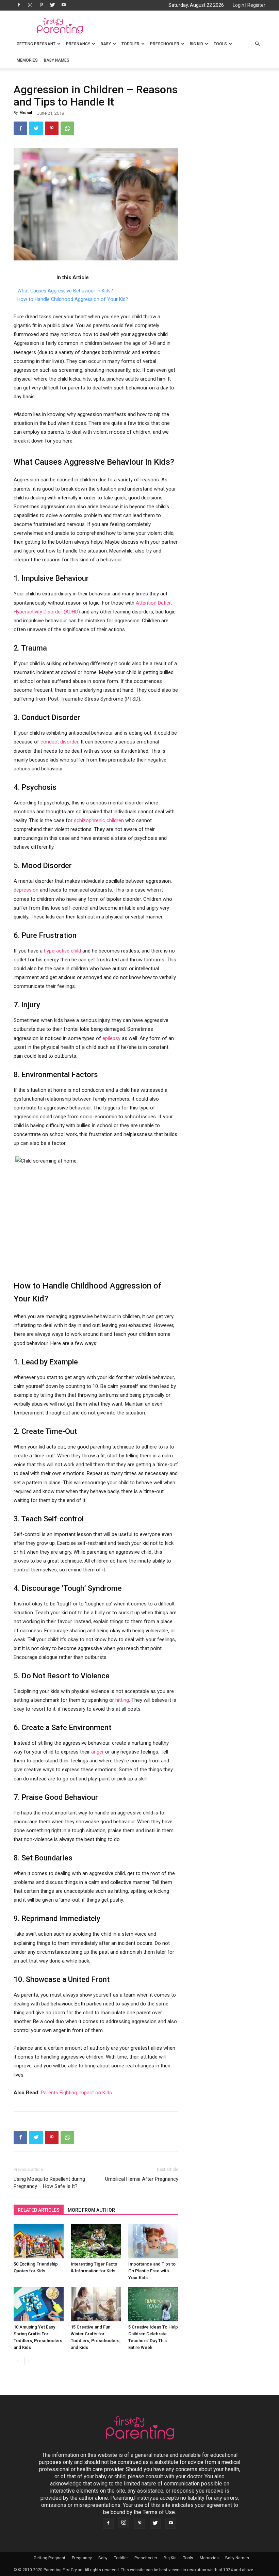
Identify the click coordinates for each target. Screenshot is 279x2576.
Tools (220, 44)
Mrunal (26, 113)
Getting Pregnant (36, 44)
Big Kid (196, 44)
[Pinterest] (41, 5)
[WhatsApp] (67, 128)
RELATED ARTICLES (39, 2210)
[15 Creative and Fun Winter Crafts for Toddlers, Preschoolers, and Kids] (96, 2304)
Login (239, 5)
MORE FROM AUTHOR (91, 2210)
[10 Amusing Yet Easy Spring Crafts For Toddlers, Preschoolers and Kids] (39, 2304)
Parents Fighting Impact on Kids (76, 2093)
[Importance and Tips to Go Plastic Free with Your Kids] (153, 2241)
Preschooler (165, 44)
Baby (106, 44)
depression (26, 890)
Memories (27, 60)
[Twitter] (52, 5)
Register (256, 5)
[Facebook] (19, 5)
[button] (257, 44)
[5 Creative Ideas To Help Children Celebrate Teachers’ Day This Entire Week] (153, 2304)
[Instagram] (30, 5)
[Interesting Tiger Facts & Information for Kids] (96, 2241)
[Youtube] (64, 5)
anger (97, 1752)
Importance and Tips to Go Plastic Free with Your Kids (152, 2271)
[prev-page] (18, 2361)
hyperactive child (62, 951)
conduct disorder (59, 742)
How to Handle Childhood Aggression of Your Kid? (73, 299)
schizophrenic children (99, 820)
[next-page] (29, 2361)
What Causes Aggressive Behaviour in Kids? (65, 291)
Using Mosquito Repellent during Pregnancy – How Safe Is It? (49, 2183)
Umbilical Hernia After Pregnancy (142, 2179)
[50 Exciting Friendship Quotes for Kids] (39, 2241)
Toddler (130, 44)
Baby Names (57, 60)
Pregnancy (78, 44)
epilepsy (111, 1038)
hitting (122, 1700)
